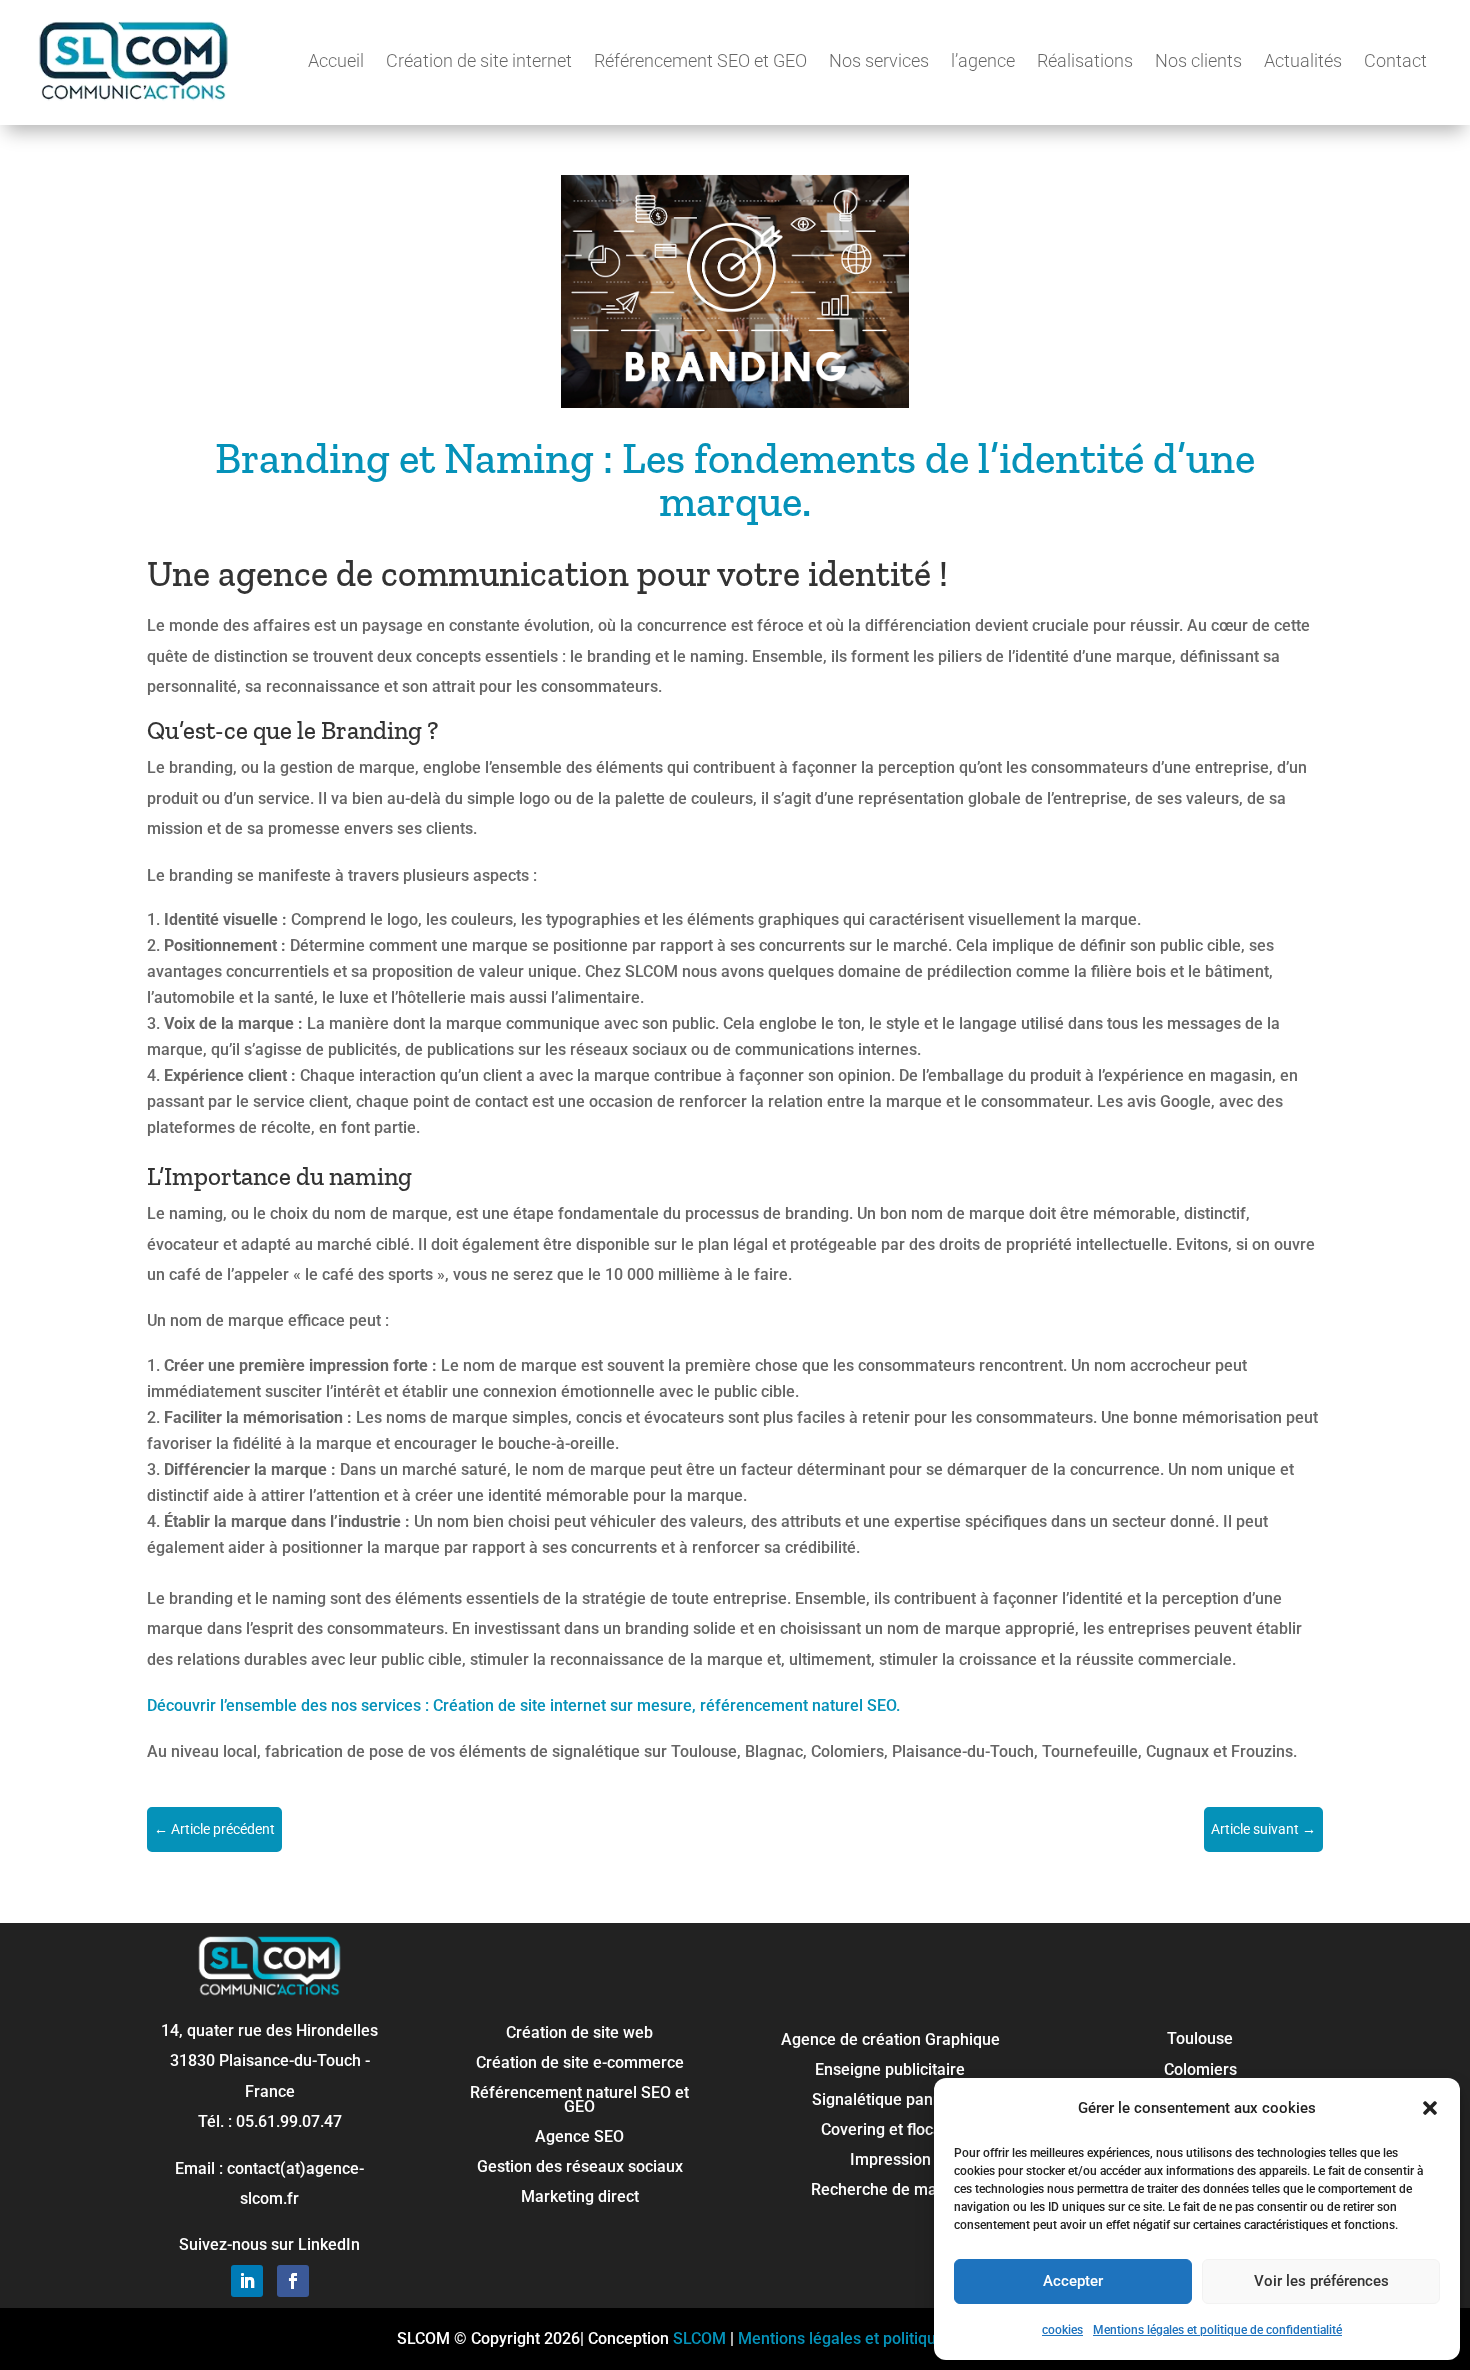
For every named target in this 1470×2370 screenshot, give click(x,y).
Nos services (879, 60)
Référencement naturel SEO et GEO (579, 2101)
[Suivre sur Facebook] (293, 2281)
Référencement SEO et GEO (700, 60)
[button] (1430, 2108)
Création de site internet (479, 60)
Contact (1395, 60)
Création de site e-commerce (580, 2064)
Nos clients (1198, 60)
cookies (1062, 2330)
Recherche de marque (890, 2191)
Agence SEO (579, 2138)
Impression (890, 2161)
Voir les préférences (1321, 2281)
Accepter (1073, 2281)
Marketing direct (580, 2198)
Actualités (1303, 60)
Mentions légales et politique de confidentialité (1217, 2330)
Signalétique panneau (890, 2101)
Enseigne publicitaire (890, 2071)
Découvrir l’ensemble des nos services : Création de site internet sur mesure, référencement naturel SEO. (523, 1705)
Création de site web (579, 2034)
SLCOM (699, 2338)
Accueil (336, 60)
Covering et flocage (890, 2131)
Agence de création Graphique (890, 2041)
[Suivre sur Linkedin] (247, 2281)
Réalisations (1085, 60)
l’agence (983, 60)
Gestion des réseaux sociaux (580, 2168)
